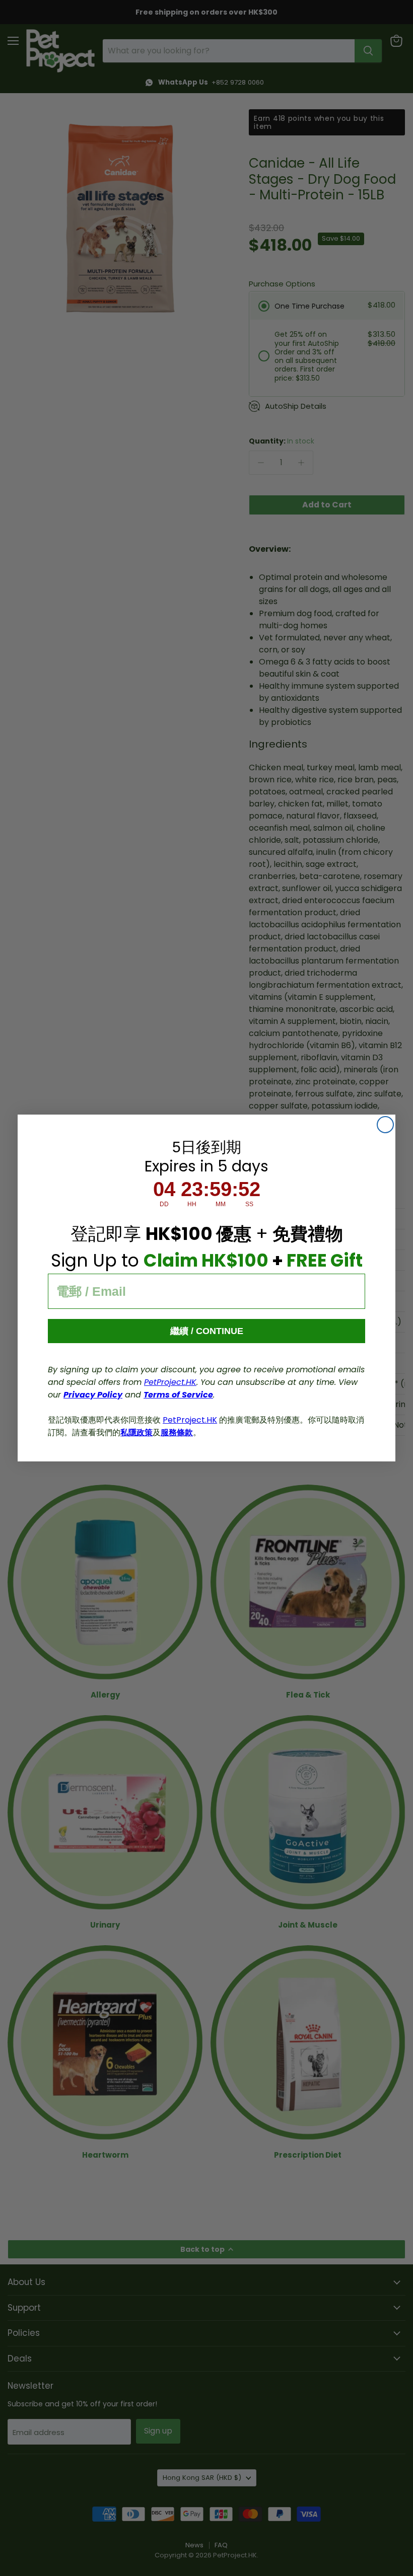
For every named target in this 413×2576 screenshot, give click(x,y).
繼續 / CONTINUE (207, 1331)
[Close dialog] (385, 1125)
